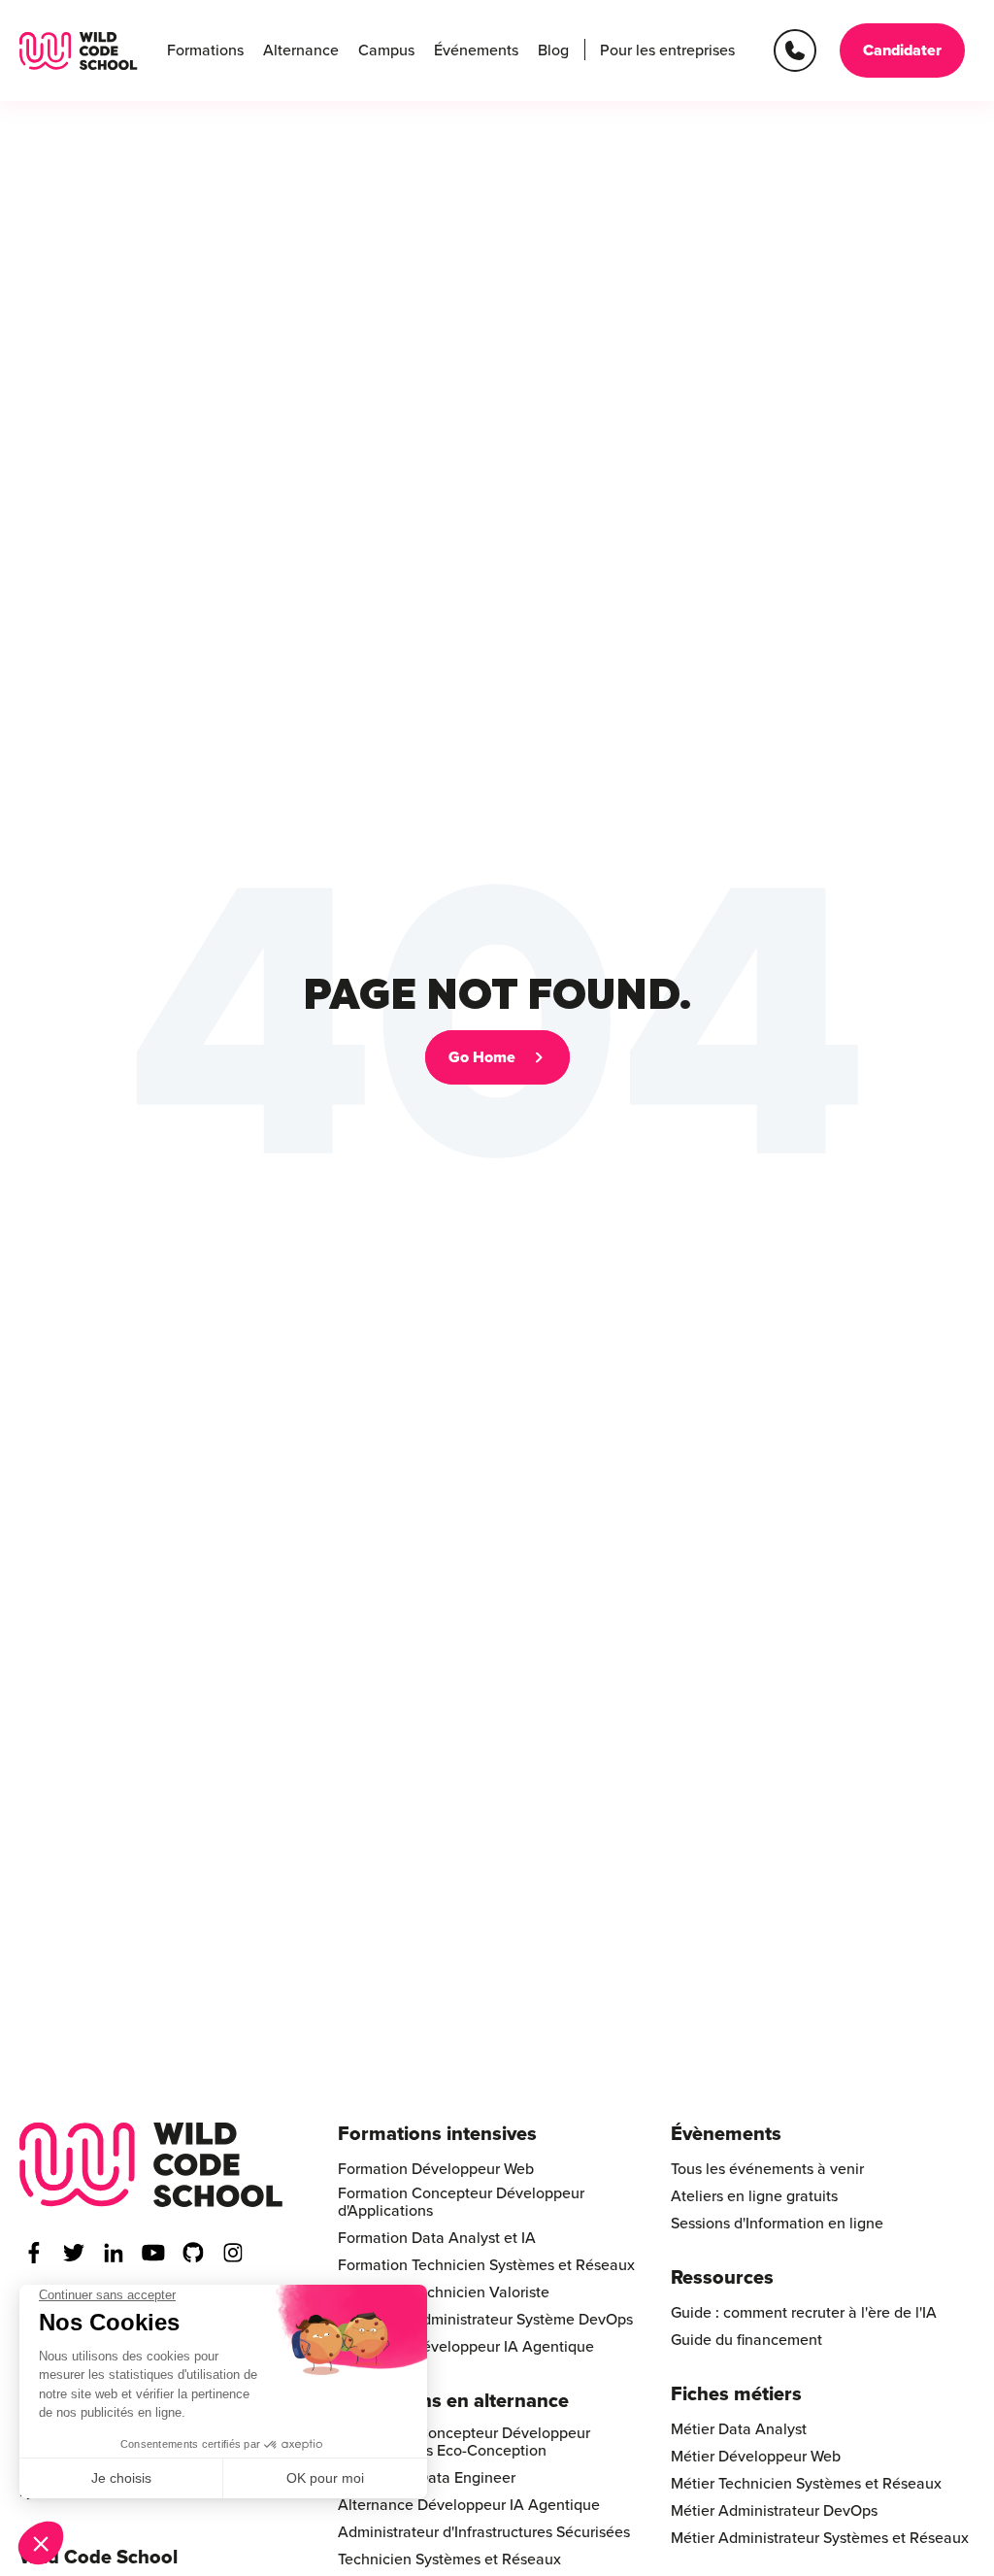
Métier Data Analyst (739, 2429)
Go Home (482, 1057)
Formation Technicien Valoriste (444, 2292)
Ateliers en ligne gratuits (754, 2196)
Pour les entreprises (667, 50)
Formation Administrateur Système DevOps (485, 2320)
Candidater (902, 50)
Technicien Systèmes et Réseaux (449, 2559)
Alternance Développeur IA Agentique (469, 2505)
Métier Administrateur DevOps (774, 2511)
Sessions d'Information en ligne (777, 2224)
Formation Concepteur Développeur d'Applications (461, 2202)
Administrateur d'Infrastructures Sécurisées (484, 2532)
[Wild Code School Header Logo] (79, 51)
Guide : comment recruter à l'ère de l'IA (804, 2313)
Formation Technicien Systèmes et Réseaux (486, 2265)
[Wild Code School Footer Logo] (151, 2165)
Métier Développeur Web (756, 2457)
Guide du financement (746, 2340)
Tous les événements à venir (767, 2169)
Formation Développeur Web (436, 2169)
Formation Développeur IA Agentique (466, 2347)
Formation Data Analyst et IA (437, 2238)
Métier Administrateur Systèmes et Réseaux (820, 2538)
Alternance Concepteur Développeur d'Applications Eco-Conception (464, 2442)
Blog (553, 50)
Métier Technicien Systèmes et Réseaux (806, 2484)
